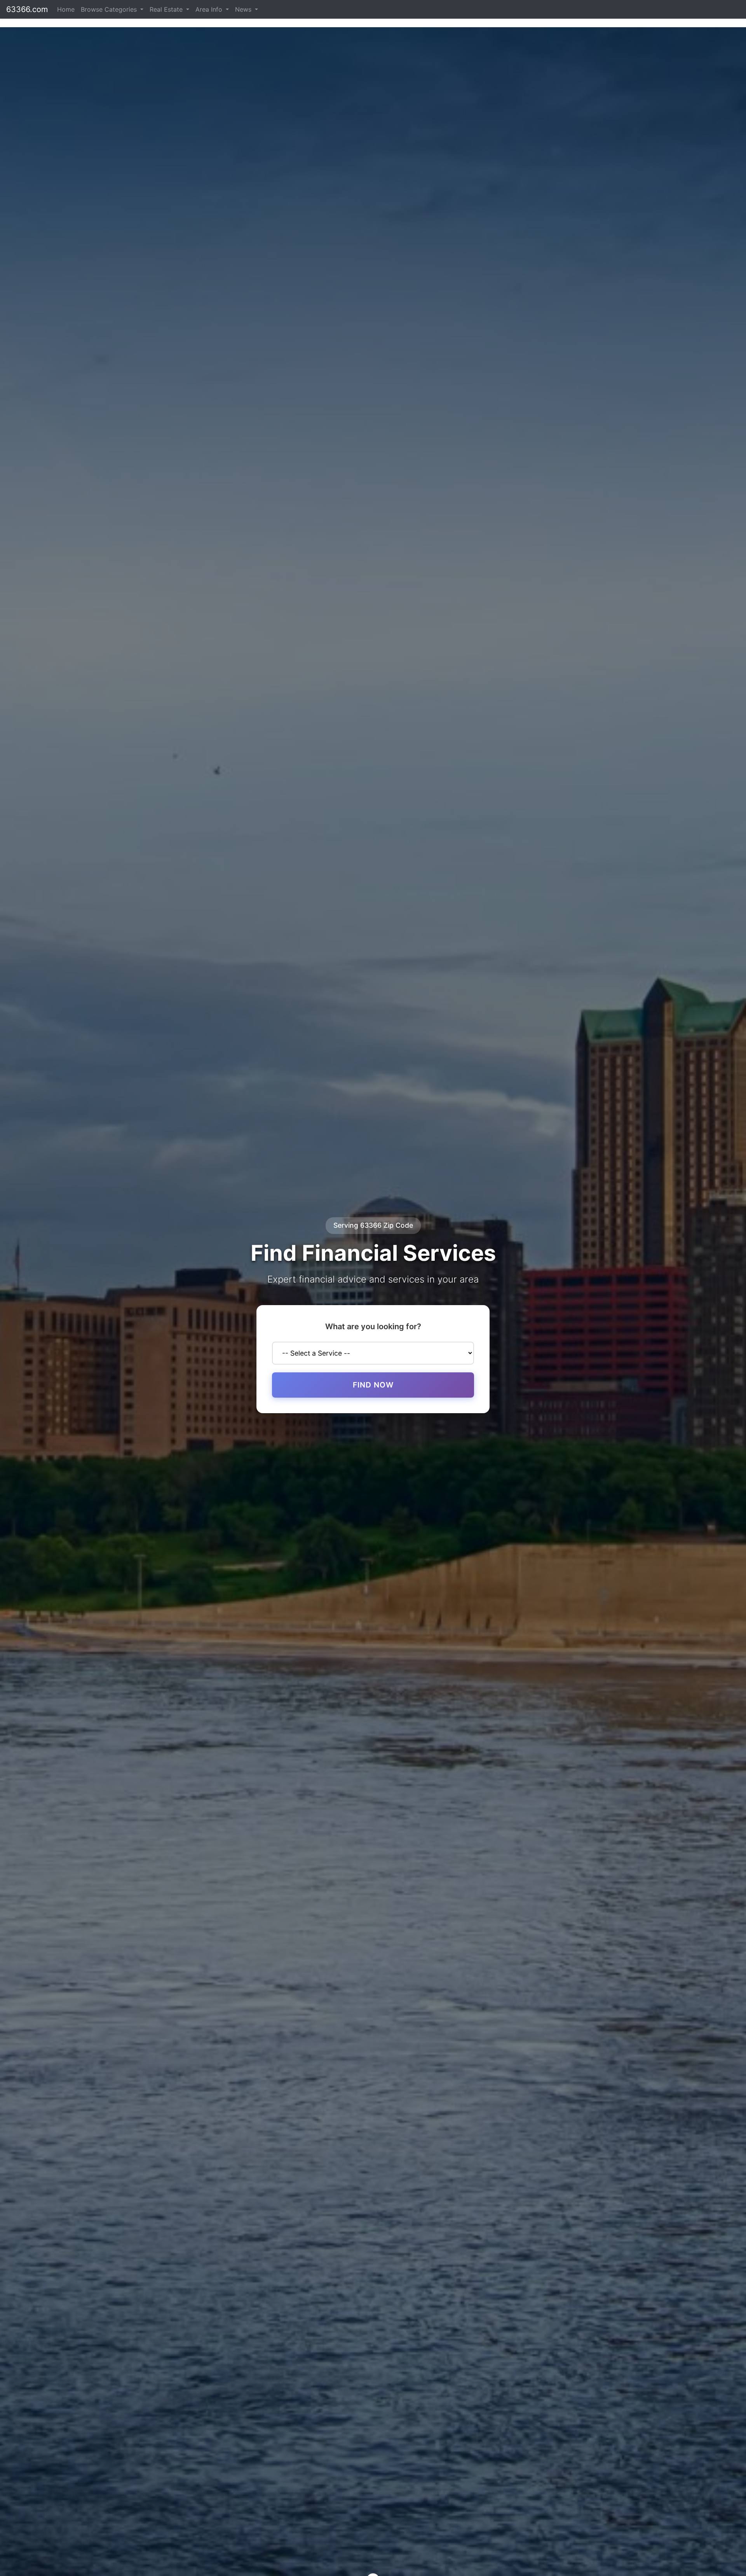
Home (66, 9)
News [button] (244, 9)
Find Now (373, 1385)
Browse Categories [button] (110, 9)
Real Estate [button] (167, 9)
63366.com (27, 9)
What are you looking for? (373, 1326)
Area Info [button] (210, 9)
